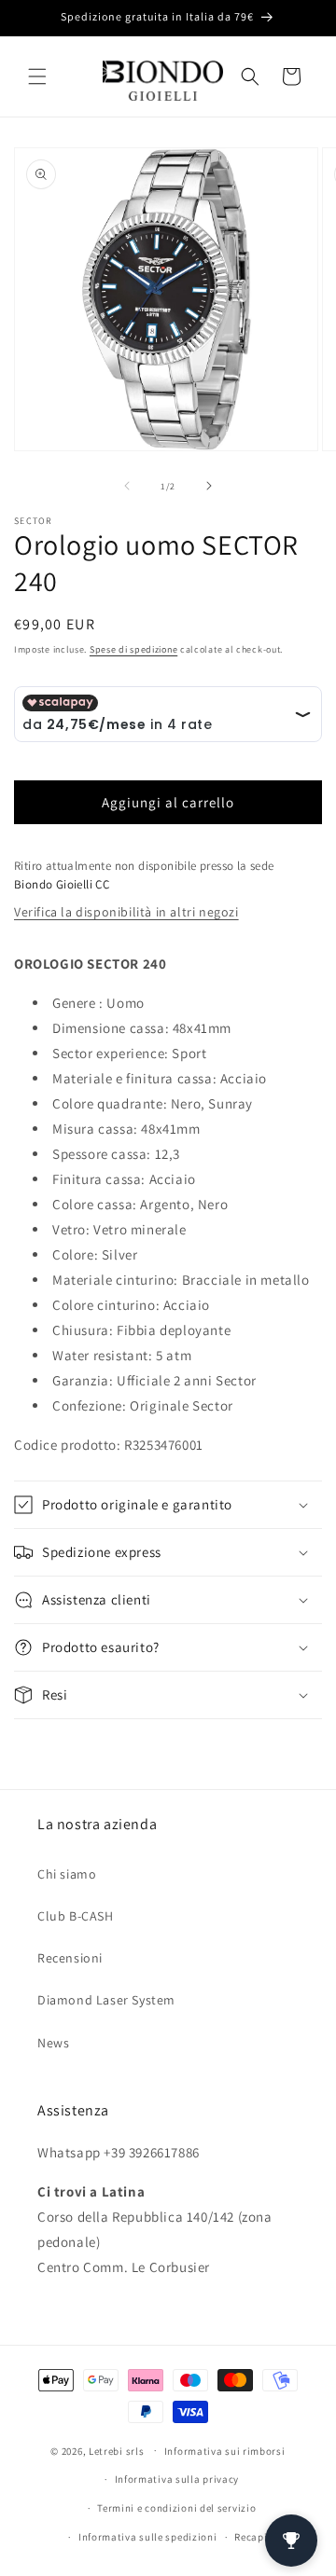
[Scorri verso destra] (209, 486)
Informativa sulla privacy (177, 2479)
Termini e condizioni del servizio (176, 2508)
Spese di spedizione (133, 649)
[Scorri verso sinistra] (127, 486)
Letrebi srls (116, 2450)
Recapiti (255, 2537)
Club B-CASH (76, 1916)
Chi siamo (67, 1874)
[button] (37, 76)
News (53, 2043)
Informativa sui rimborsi (225, 2451)
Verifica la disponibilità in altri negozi (126, 912)
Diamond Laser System (106, 2000)
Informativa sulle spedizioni (148, 2537)
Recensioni (70, 1958)
